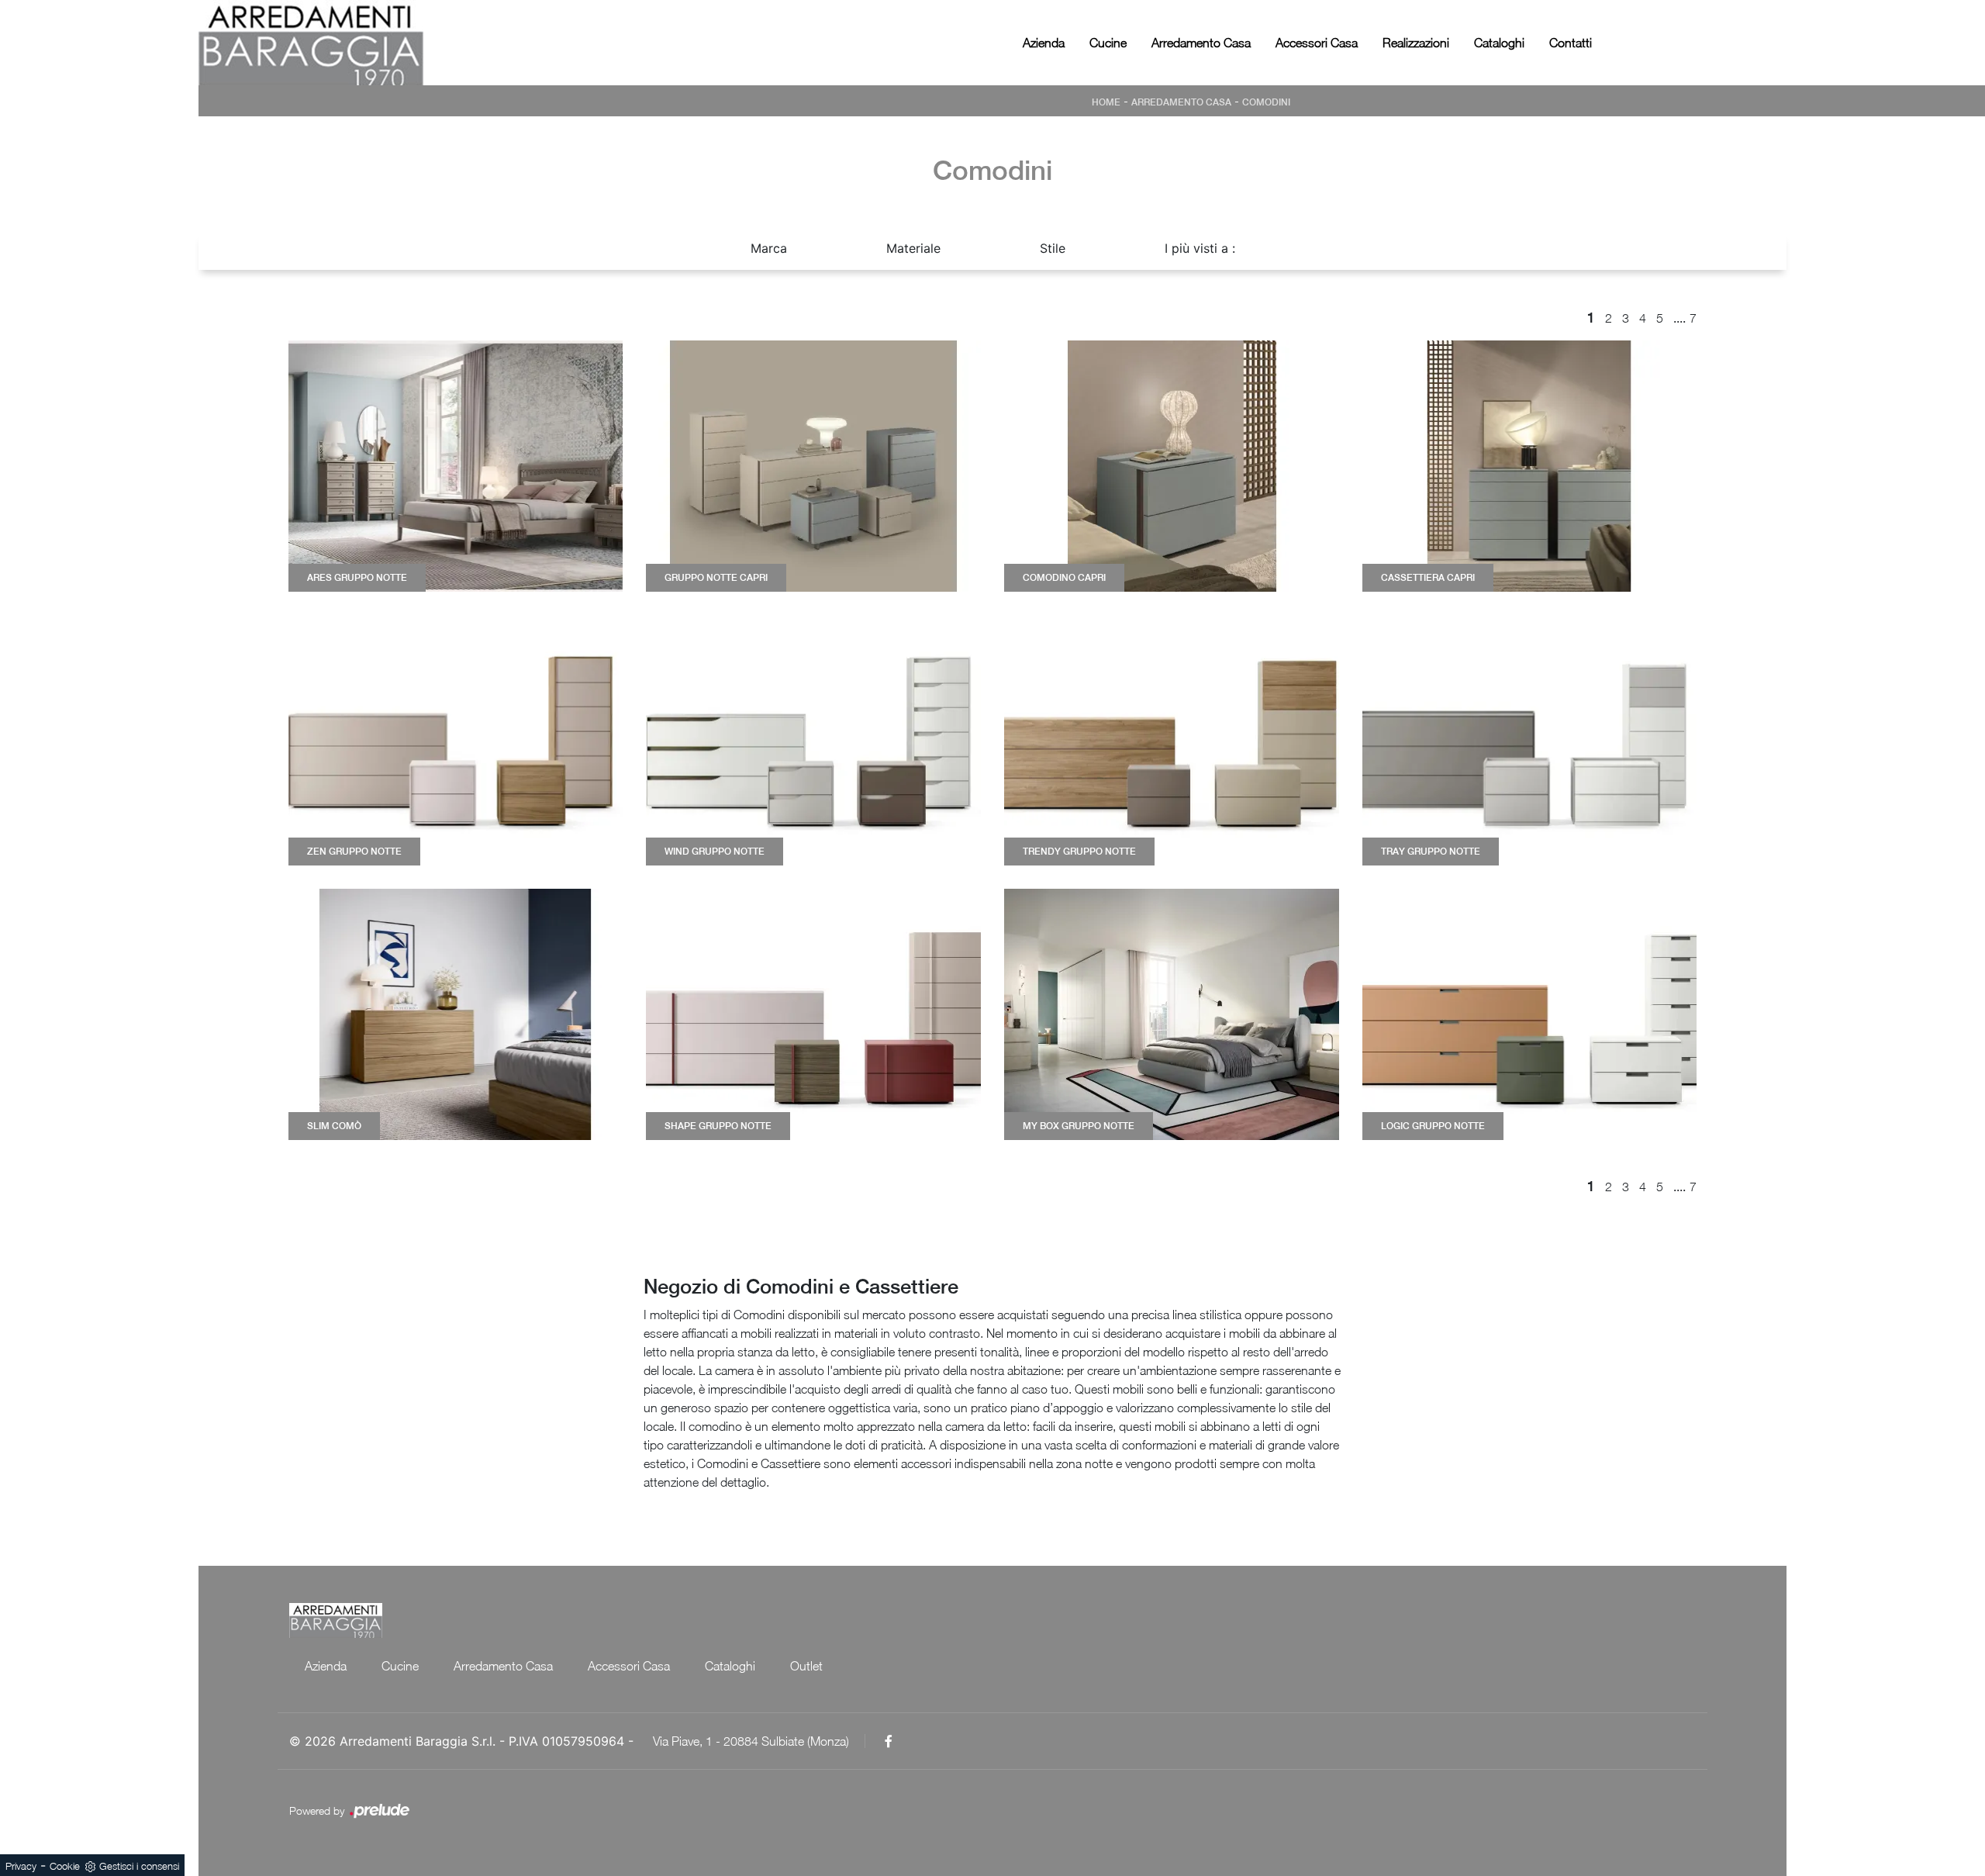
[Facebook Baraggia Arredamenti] (889, 1741)
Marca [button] (769, 248)
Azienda (1044, 43)
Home (1106, 102)
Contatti (1571, 43)
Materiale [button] (913, 248)
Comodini (1266, 102)
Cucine (1108, 43)
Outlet (806, 1666)
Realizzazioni (1416, 43)
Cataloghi (1499, 43)
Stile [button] (1053, 248)
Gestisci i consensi (139, 1866)
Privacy (21, 1866)
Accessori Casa (1317, 43)
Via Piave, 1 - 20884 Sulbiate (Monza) (751, 1741)
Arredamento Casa (1201, 43)
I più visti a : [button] (1200, 248)
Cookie (65, 1866)
